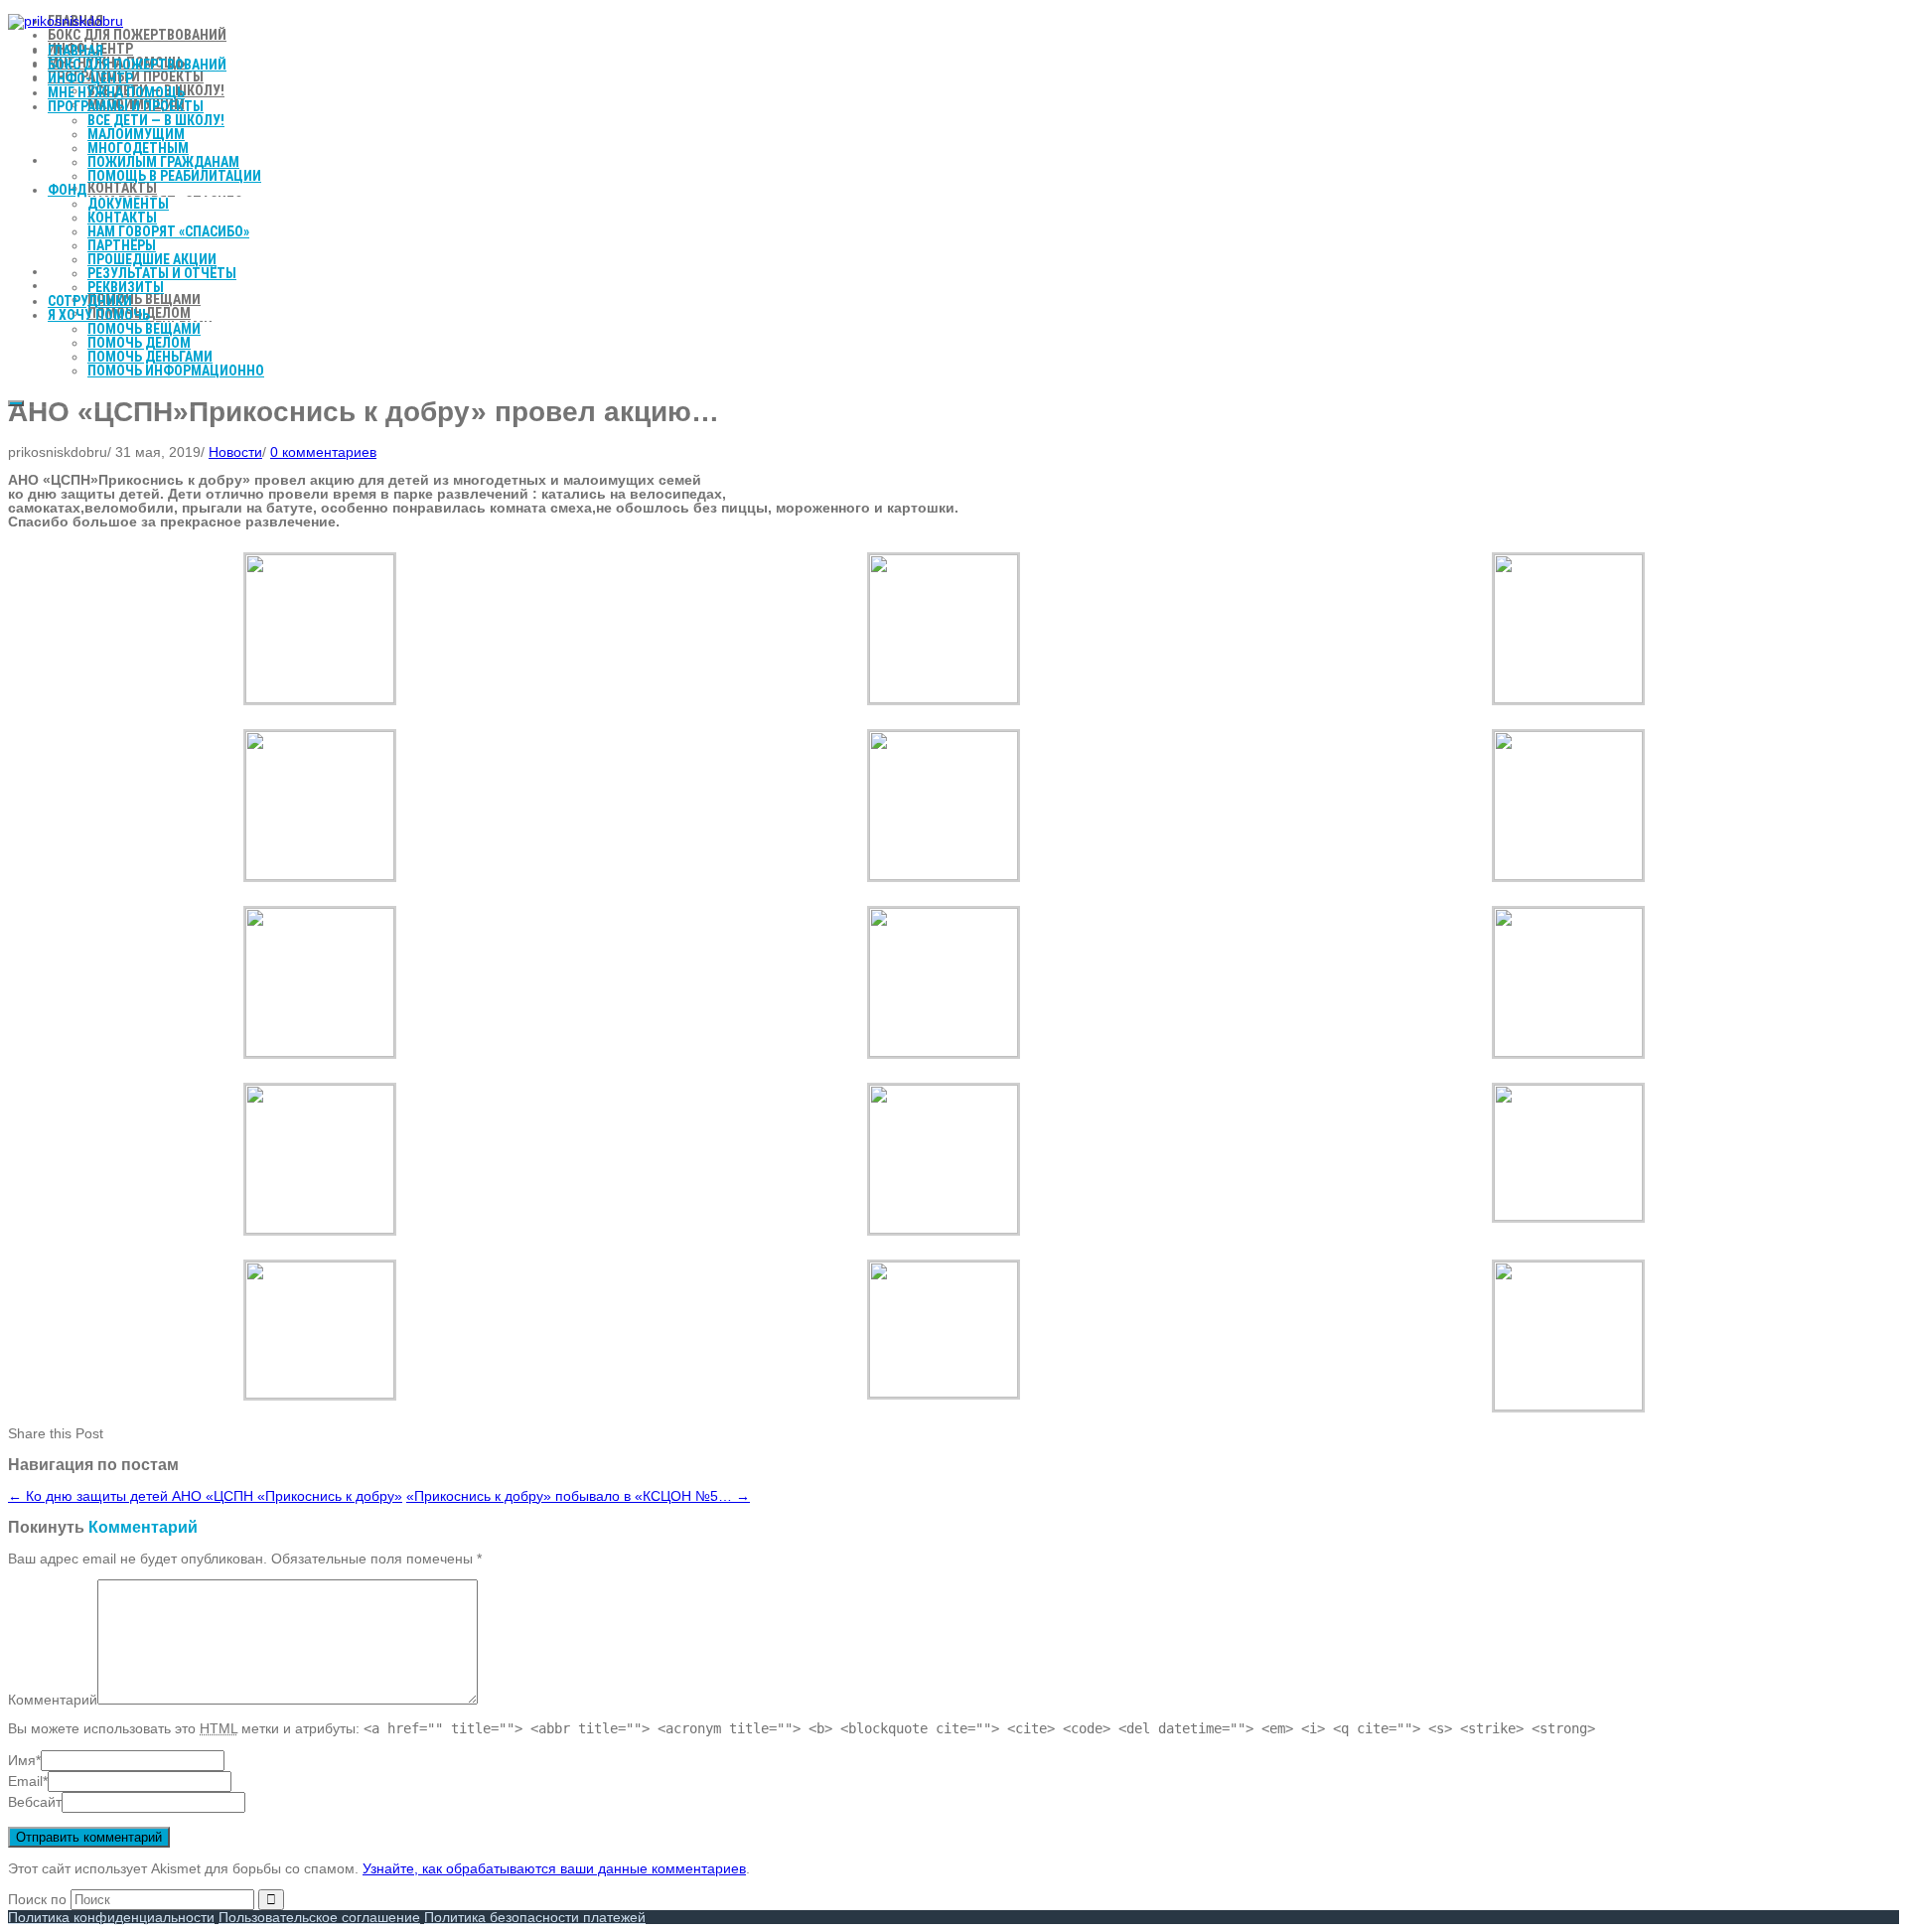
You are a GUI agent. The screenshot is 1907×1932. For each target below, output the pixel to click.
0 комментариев (323, 452)
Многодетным (138, 148)
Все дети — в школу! (156, 120)
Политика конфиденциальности (111, 1917)
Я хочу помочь (99, 315)
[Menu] (16, 403)
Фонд (67, 190)
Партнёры (122, 245)
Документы (128, 204)
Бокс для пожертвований (137, 65)
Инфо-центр (90, 78)
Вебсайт (35, 1802)
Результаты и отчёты (162, 273)
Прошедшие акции (152, 259)
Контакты (122, 218)
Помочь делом (139, 343)
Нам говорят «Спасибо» (168, 231)
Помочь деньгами (150, 357)
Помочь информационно (176, 371)
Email (25, 1781)
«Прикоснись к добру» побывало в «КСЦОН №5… (578, 1496)
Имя (22, 1760)
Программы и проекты (126, 106)
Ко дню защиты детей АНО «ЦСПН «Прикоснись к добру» (205, 1496)
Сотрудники (90, 301)
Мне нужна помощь (116, 92)
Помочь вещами (144, 329)
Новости (235, 452)
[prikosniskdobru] (66, 21)
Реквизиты (126, 287)
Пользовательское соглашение (319, 1917)
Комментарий (53, 1700)
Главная (75, 51)
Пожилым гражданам (163, 162)
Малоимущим (136, 134)
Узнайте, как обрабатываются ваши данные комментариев (554, 1868)
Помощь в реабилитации (174, 176)
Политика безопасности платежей (535, 1917)
